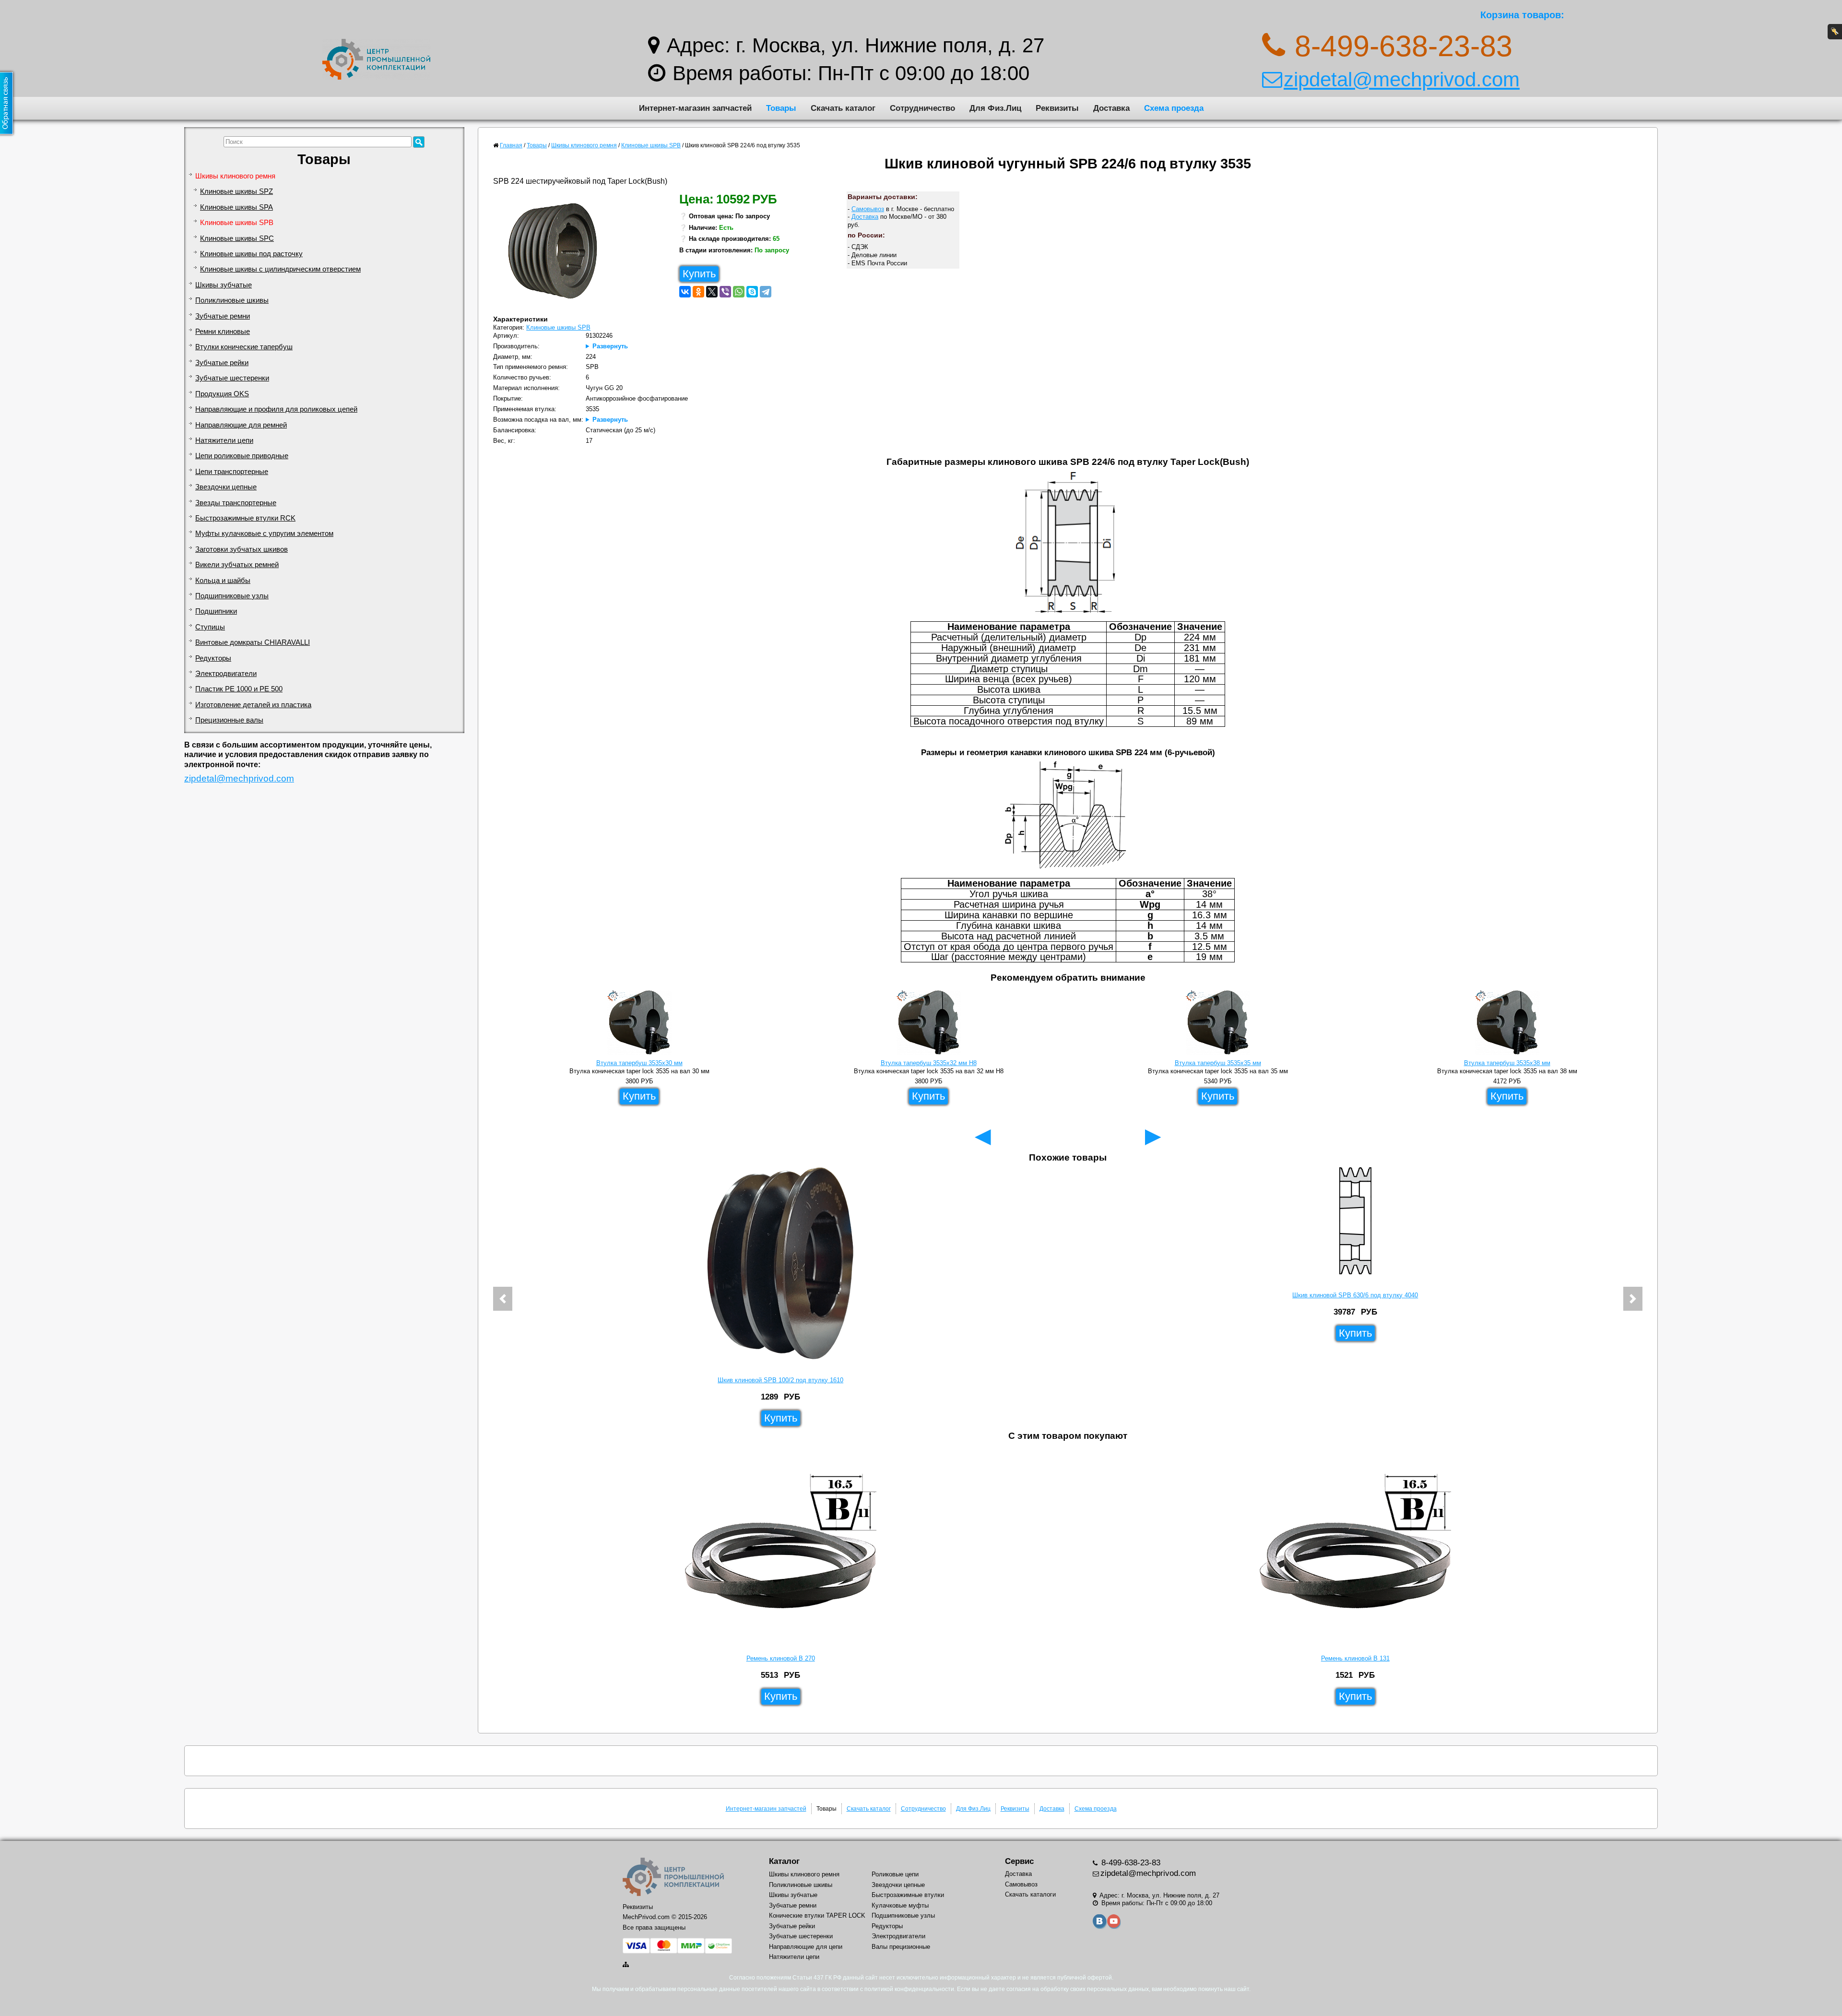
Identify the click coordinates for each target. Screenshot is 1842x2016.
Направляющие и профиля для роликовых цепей (276, 409)
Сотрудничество (922, 108)
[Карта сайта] (626, 1964)
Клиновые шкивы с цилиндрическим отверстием (280, 269)
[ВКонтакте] (685, 292)
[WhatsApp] (739, 292)
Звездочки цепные (226, 487)
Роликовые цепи (895, 1874)
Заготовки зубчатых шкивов (242, 549)
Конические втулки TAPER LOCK (817, 1915)
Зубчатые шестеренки (232, 378)
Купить (699, 274)
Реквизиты (1057, 108)
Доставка (1111, 108)
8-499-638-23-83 (1130, 1863)
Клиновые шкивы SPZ (236, 191)
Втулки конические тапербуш (244, 347)
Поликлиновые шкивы (232, 300)
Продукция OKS (222, 394)
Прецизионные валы (229, 720)
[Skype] (752, 292)
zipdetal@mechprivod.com (1402, 79)
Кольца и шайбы (223, 581)
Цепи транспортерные (232, 472)
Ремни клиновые (223, 332)
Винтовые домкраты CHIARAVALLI (253, 642)
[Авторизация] (1835, 32)
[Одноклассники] (698, 292)
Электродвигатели (226, 674)
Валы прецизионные (901, 1947)
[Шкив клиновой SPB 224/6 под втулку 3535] (556, 253)
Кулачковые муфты (900, 1905)
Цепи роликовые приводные (242, 456)
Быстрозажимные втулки (908, 1895)
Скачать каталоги (1030, 1894)
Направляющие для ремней (241, 425)
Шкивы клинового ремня (235, 176)
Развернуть (610, 346)
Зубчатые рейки (222, 363)
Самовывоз (868, 209)
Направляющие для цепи (806, 1947)
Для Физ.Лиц (995, 108)
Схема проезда (1174, 108)
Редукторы (213, 658)
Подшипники (216, 611)
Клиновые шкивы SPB (237, 223)
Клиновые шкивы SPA (236, 207)
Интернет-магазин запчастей (695, 108)
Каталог (784, 1861)
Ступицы (210, 627)
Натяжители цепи (224, 440)
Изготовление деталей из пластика (253, 705)
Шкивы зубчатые (224, 285)
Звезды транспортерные (236, 503)
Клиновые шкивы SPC (237, 238)
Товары (781, 108)
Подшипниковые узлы (232, 596)
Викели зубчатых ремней (237, 565)
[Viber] (725, 292)
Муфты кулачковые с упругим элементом (264, 534)
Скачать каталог (843, 108)
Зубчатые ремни (223, 316)
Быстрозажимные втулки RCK (245, 518)
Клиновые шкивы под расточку (251, 254)
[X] (712, 292)
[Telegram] (766, 292)
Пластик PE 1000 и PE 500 (239, 689)
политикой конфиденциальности (909, 1989)
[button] (503, 1299)
